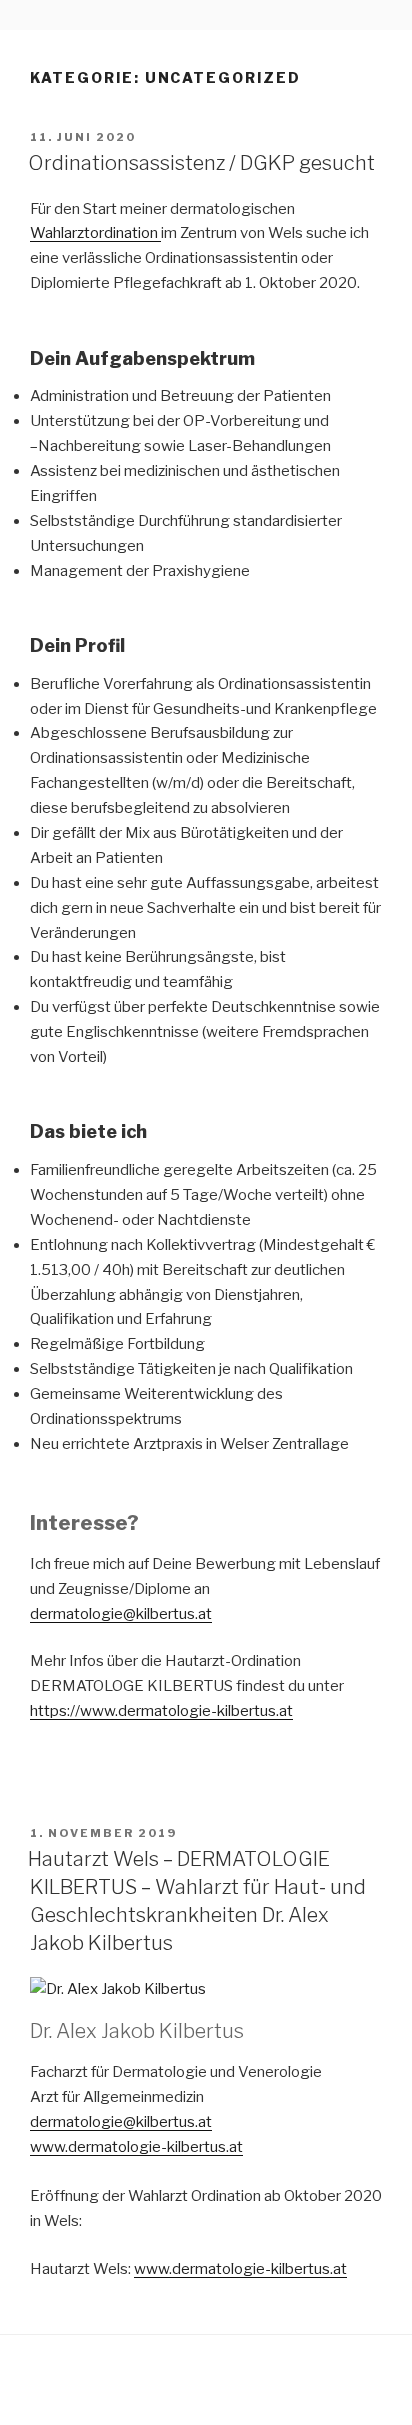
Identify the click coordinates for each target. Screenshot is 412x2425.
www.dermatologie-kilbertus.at (136, 2147)
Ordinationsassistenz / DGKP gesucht (201, 163)
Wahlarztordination (95, 233)
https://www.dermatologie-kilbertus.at (161, 1711)
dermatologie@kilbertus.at (121, 1614)
